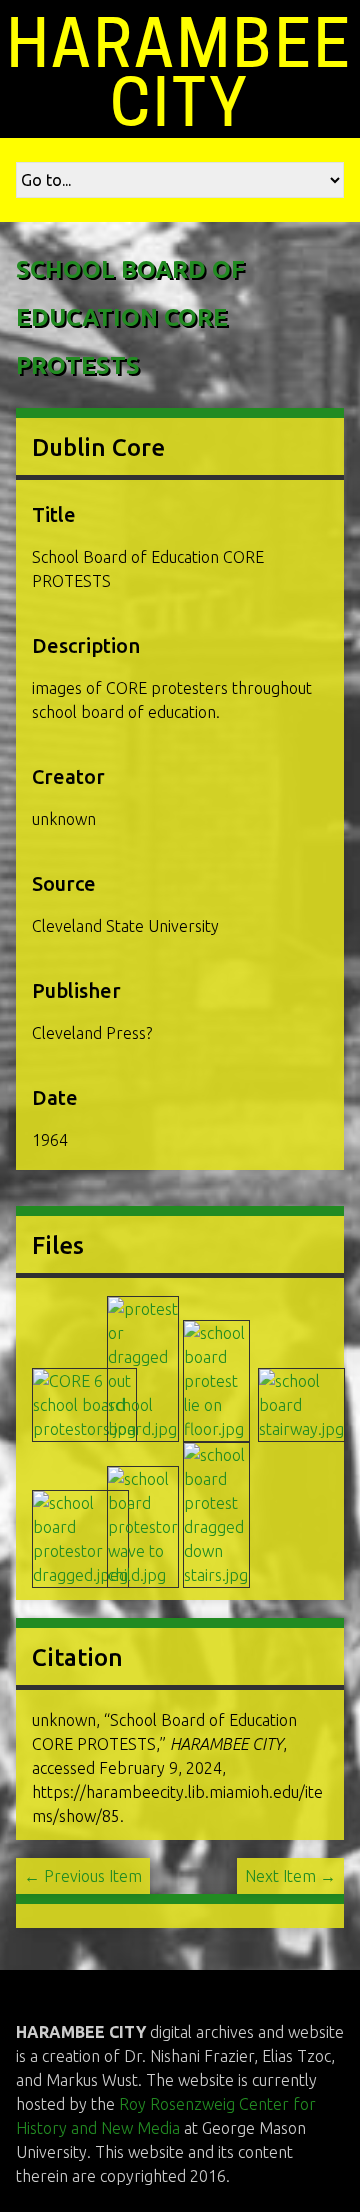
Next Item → (290, 1876)
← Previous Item (83, 1876)
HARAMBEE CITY (180, 73)
